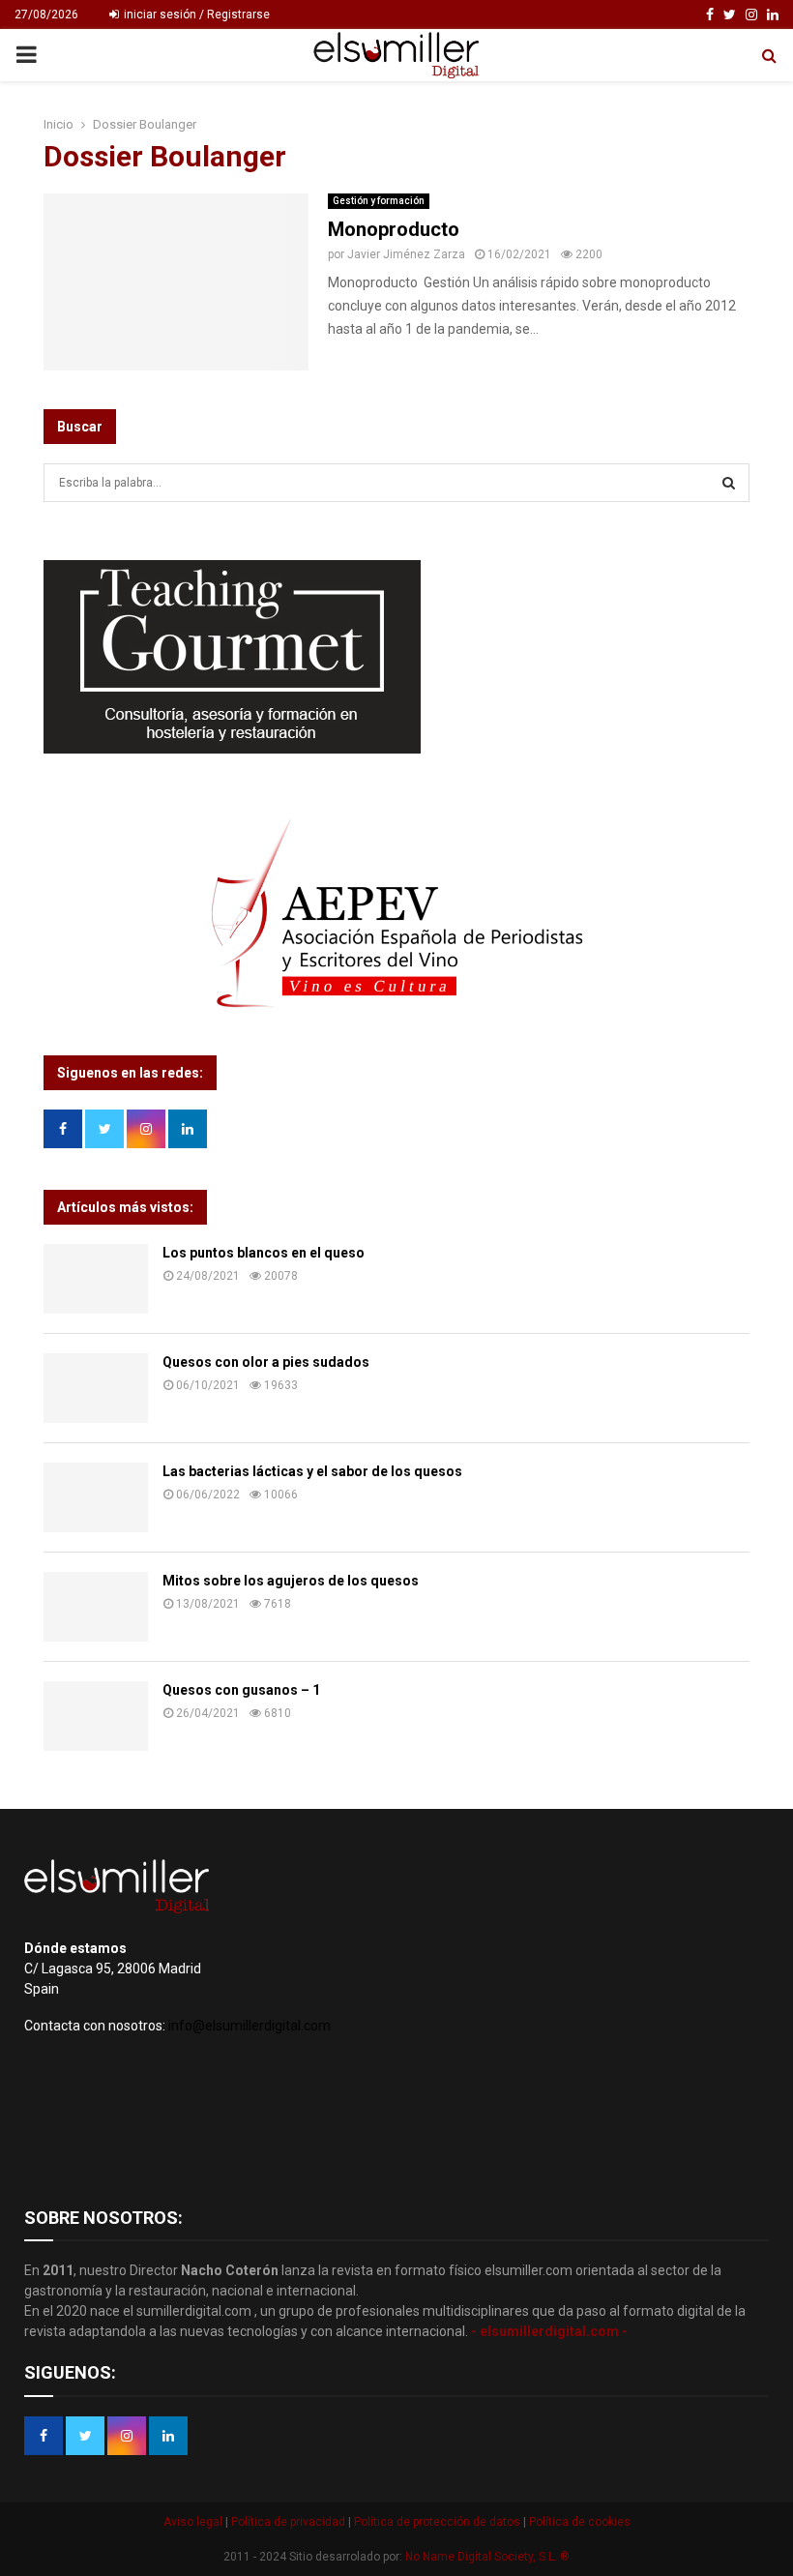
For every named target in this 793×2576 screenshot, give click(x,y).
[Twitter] (730, 15)
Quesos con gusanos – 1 (241, 1690)
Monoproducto (394, 229)
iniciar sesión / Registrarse (195, 15)
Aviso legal (194, 2522)
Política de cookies (578, 2522)
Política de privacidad (290, 2522)
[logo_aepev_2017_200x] (396, 1006)
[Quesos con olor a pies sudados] (96, 1388)
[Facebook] (710, 15)
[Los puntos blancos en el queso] (96, 1279)
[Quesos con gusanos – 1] (96, 1716)
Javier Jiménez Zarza (406, 254)
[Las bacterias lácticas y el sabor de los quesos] (96, 1497)
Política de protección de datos (439, 2522)
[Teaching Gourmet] (232, 749)
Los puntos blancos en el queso (264, 1253)
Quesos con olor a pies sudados (266, 1362)
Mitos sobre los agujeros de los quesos (291, 1581)
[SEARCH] (729, 483)
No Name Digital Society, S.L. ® (487, 2557)
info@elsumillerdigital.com (250, 2026)
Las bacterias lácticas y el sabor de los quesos (312, 1471)
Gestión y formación (379, 201)
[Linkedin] (773, 15)
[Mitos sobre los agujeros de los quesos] (96, 1607)
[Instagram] (751, 15)
